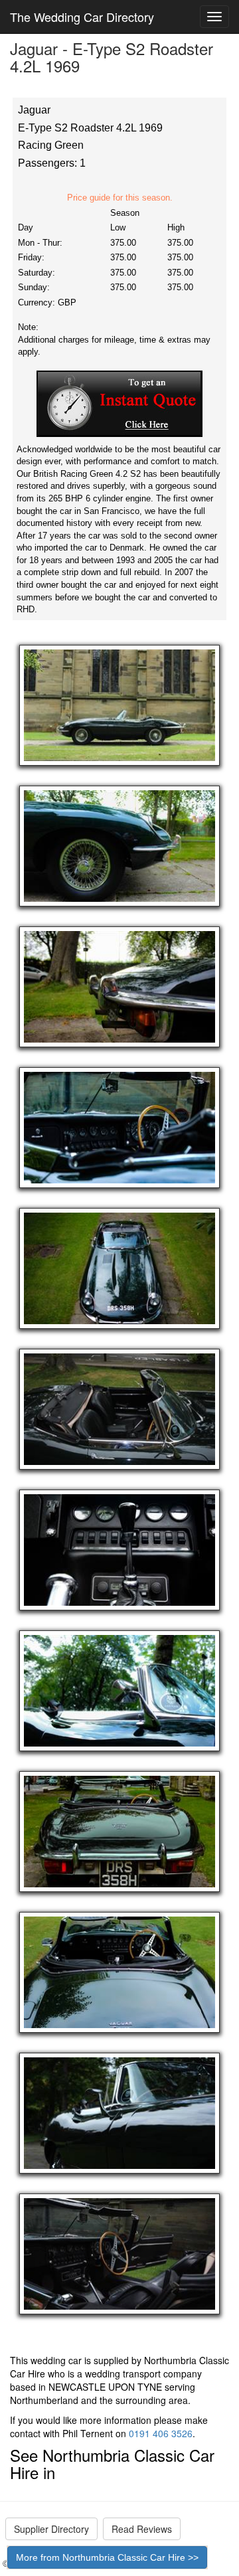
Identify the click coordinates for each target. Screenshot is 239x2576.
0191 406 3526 (161, 2433)
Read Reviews (142, 2529)
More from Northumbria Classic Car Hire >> (107, 2557)
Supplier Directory (51, 2529)
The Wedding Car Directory (82, 17)
